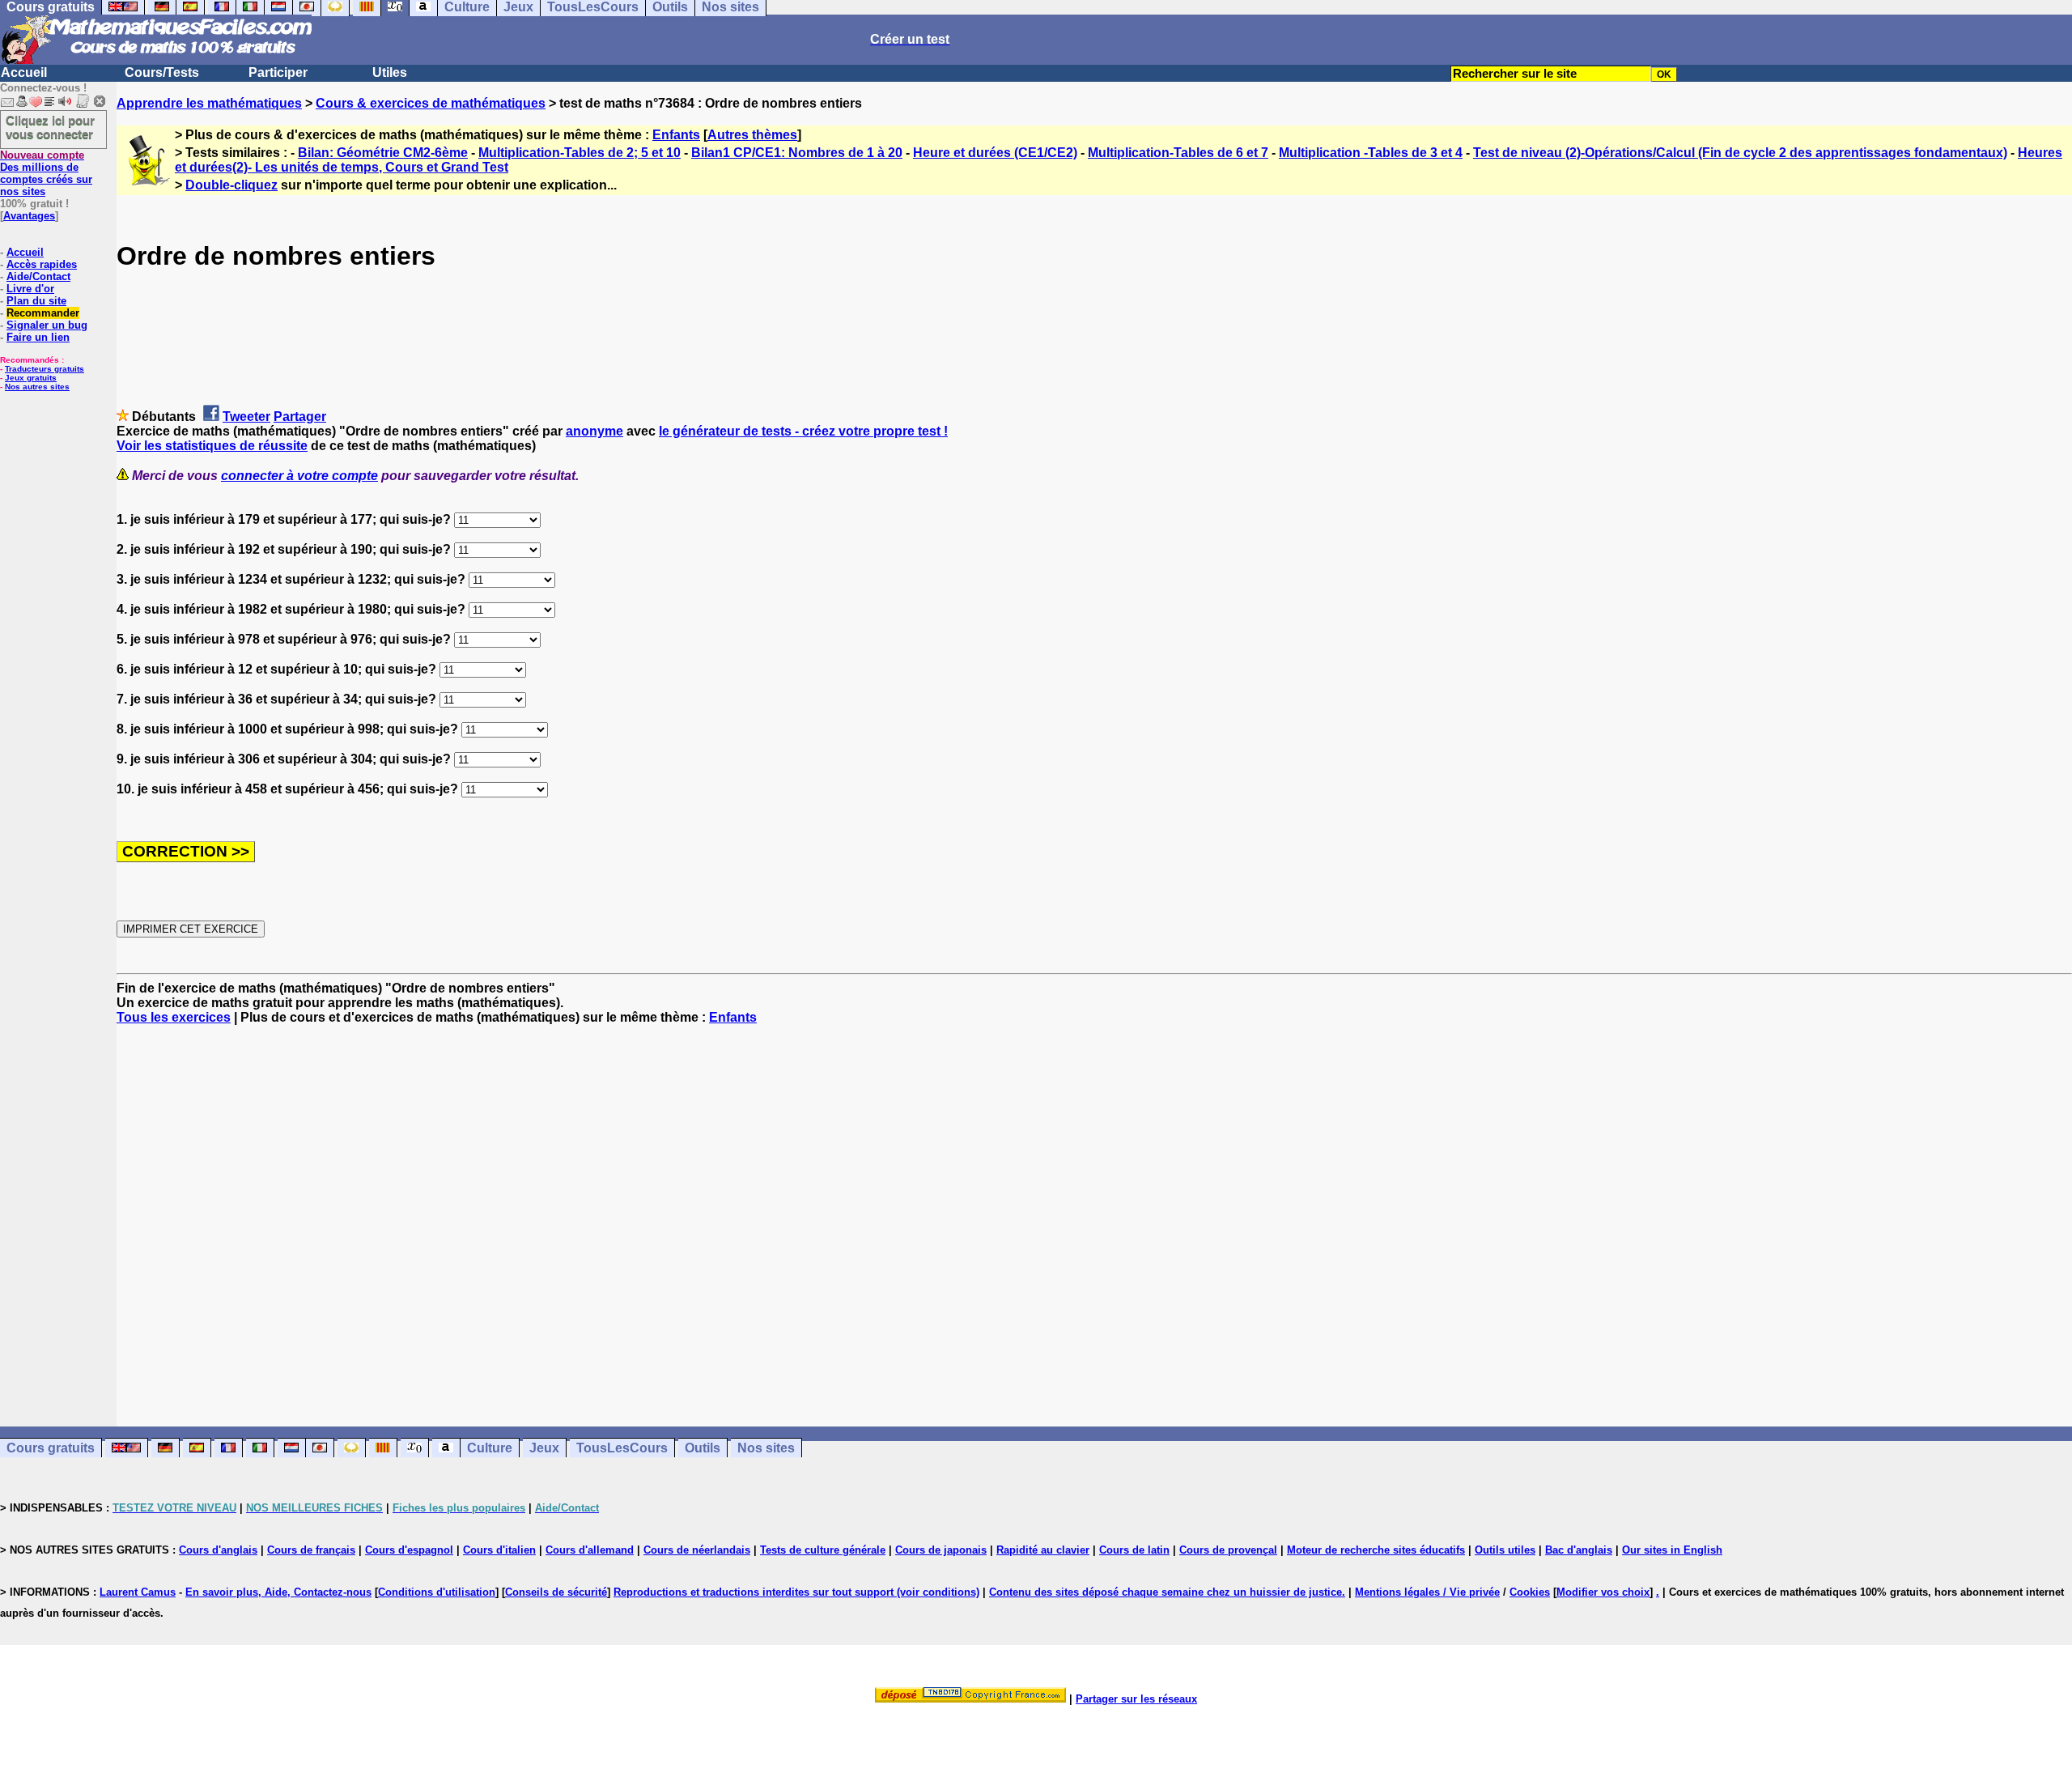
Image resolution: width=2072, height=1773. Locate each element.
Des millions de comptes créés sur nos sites (46, 173)
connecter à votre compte (299, 476)
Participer (278, 72)
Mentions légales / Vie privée (1427, 1592)
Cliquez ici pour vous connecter (50, 127)
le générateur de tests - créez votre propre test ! (803, 431)
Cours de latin (1134, 1550)
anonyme (594, 431)
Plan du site (36, 301)
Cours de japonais (941, 1550)
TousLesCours (622, 1448)
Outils (703, 1448)
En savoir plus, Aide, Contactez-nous (278, 1592)
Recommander (43, 313)
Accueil (24, 72)
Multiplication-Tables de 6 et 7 (1178, 153)
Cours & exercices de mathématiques (431, 103)
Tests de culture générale (823, 1550)
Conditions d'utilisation (437, 1592)
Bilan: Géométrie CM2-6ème (383, 153)
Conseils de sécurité (556, 1592)
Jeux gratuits (31, 378)
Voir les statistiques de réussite (212, 446)
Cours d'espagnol (409, 1550)
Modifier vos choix (1603, 1592)
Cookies (1530, 1592)
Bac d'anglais (1579, 1550)
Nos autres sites (37, 387)
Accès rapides (42, 264)
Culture (490, 1448)
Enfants (676, 135)
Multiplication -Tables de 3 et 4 (1371, 153)
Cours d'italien (499, 1550)
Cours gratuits (51, 1448)
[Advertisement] (1094, 1211)
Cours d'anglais (218, 1550)
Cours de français (311, 1550)
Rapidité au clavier (1043, 1550)
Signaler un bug (47, 325)
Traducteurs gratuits (45, 369)
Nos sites (766, 1448)
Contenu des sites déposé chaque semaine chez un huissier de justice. (1167, 1592)
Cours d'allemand (590, 1550)
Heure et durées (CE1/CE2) (995, 153)
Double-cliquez (231, 185)
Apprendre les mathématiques (209, 103)
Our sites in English (1672, 1550)
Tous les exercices (174, 1017)
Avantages (29, 216)
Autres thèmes (752, 135)
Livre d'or (30, 289)
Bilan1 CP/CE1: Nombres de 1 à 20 (797, 153)
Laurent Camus (138, 1592)
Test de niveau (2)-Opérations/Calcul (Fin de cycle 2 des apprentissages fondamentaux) (1740, 153)
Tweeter (246, 417)
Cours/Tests (162, 72)
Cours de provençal (1228, 1550)
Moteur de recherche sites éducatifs (1376, 1550)
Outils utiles (1505, 1550)
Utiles (390, 72)
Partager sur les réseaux (1136, 1699)
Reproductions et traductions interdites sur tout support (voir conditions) (796, 1592)
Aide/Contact (38, 276)
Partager (300, 417)
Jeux (544, 1448)
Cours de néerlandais (697, 1550)
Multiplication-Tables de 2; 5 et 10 (580, 153)
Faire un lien (38, 337)
